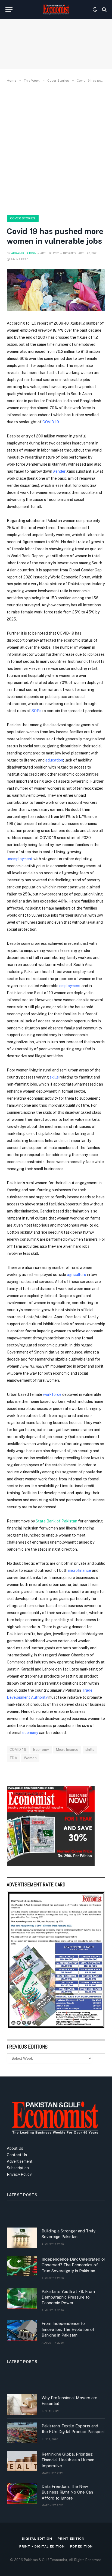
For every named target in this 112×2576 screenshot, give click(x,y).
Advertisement (20, 2161)
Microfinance (67, 1750)
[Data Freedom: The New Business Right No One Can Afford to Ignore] (22, 2493)
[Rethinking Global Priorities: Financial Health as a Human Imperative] (22, 2461)
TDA (13, 1758)
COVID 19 (51, 422)
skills (90, 1750)
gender (60, 471)
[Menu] (9, 10)
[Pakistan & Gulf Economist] (56, 9)
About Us (15, 2148)
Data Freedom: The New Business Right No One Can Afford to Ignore (67, 2492)
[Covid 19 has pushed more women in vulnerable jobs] (56, 290)
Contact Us (17, 2155)
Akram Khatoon (24, 253)
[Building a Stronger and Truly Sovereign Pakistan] (22, 2238)
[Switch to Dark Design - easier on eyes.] (95, 9)
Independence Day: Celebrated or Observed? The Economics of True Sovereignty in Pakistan (73, 2265)
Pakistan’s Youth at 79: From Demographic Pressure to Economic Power (68, 2297)
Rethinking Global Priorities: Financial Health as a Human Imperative (68, 2460)
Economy (41, 1750)
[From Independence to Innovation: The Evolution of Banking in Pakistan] (22, 2330)
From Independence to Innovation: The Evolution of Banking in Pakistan (68, 2329)
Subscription (18, 2168)
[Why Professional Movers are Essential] (22, 2405)
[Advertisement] (56, 148)
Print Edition (71, 2539)
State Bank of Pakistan (56, 1521)
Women (30, 1758)
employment (70, 986)
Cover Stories (23, 218)
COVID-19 (18, 1750)
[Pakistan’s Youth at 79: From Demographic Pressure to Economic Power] (22, 2298)
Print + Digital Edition (42, 2546)
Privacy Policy (19, 2174)
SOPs (36, 711)
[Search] (104, 10)
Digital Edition (37, 2539)
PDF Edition (81, 2546)
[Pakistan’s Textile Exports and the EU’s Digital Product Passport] (22, 2433)
